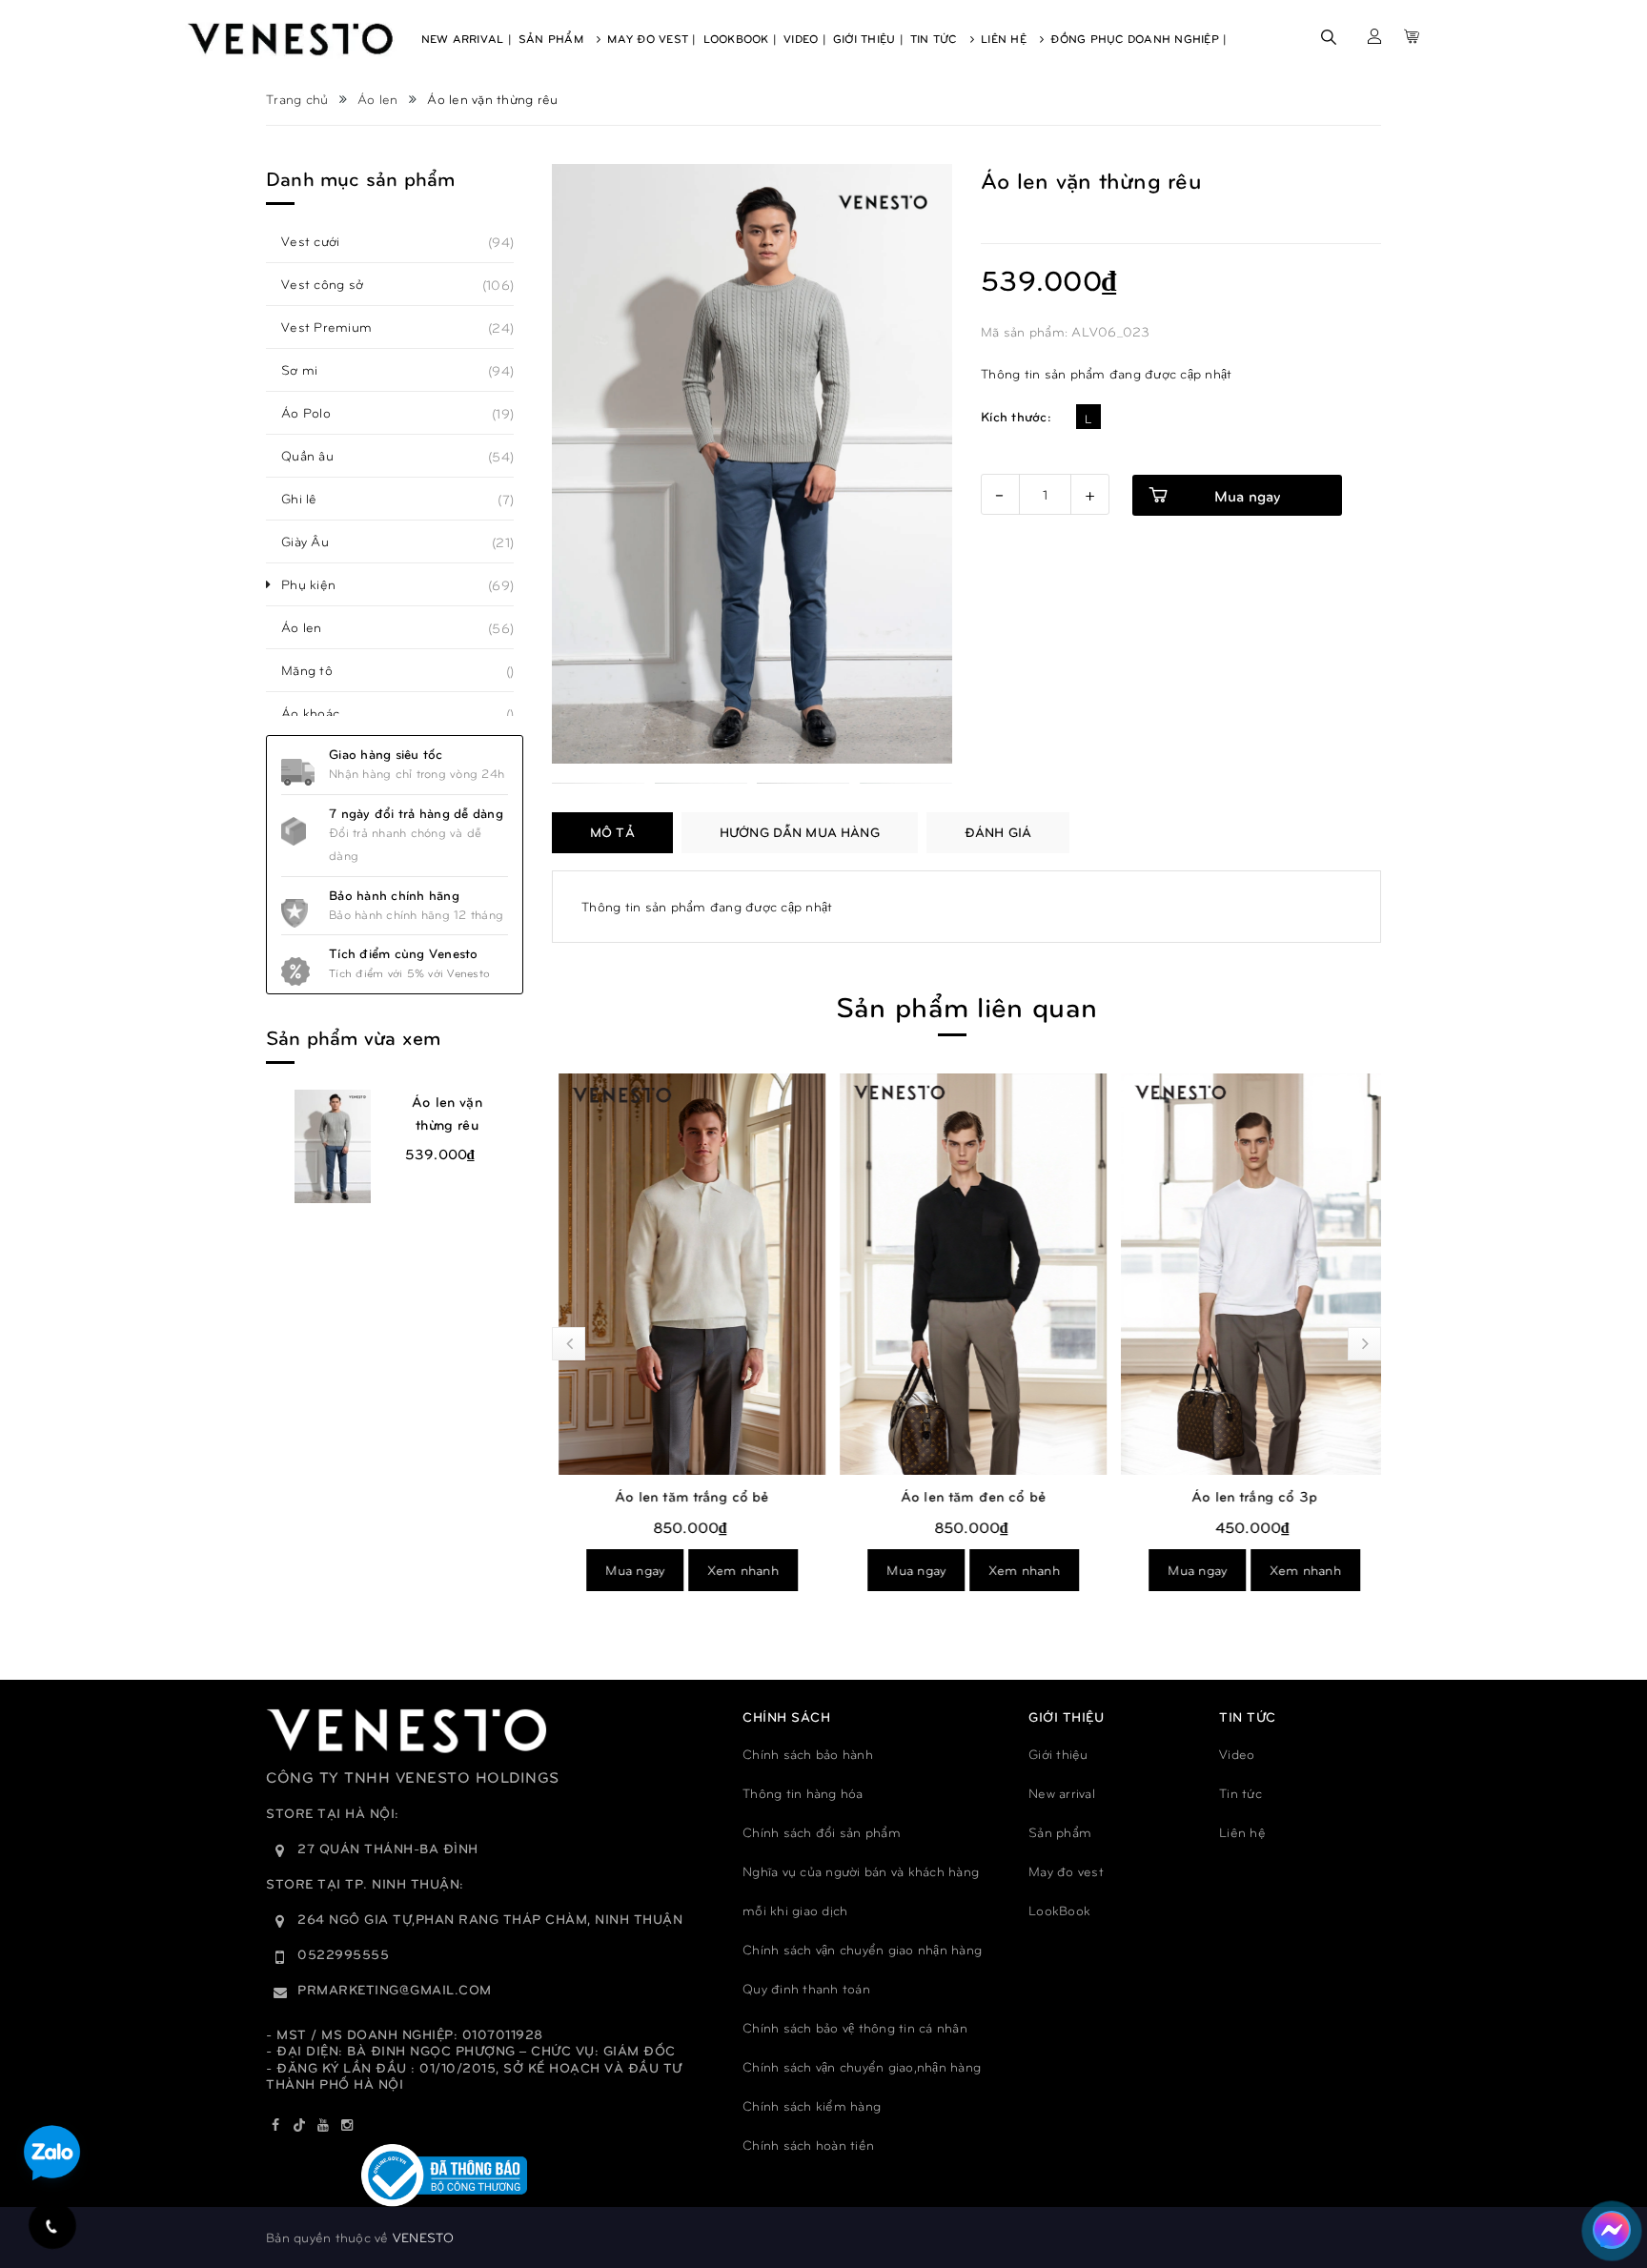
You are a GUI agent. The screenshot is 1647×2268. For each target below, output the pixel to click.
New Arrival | (467, 38)
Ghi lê (310, 499)
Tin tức (1240, 1793)
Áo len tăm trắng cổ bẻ (685, 1496)
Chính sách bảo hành (808, 1754)
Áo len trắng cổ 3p (1248, 1496)
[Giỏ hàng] (1412, 36)
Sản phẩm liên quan (966, 1005)
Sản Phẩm (553, 38)
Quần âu (318, 456)
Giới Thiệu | (868, 38)
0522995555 (343, 1954)
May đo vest (1066, 1871)
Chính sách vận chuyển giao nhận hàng (862, 1949)
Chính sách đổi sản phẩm (822, 1832)
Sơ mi (310, 370)
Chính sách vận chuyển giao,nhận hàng (862, 2066)
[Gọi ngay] (52, 2226)
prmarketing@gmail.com (395, 1989)
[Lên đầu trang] (1609, 2168)
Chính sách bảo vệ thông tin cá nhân (855, 2027)
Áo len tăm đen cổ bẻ (966, 1496)
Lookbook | (741, 38)
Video (1237, 1754)
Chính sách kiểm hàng (812, 2105)
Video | (805, 38)
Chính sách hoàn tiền (808, 2145)
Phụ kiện (319, 584)
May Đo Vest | (651, 38)
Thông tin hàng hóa (803, 1793)
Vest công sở (333, 284)
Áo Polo (316, 413)
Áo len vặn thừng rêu (447, 1113)
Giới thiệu (1058, 1754)
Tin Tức (935, 38)
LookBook (1059, 1910)
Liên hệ (1242, 1832)
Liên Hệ (1006, 38)
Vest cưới (321, 241)
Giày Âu (315, 541)
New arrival (1062, 1793)
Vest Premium (337, 327)
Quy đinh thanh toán (806, 1988)
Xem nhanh (736, 1570)
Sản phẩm (1060, 1832)
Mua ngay (628, 1570)
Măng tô (317, 670)
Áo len (312, 627)
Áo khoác (321, 713)
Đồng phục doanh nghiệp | (1139, 38)
